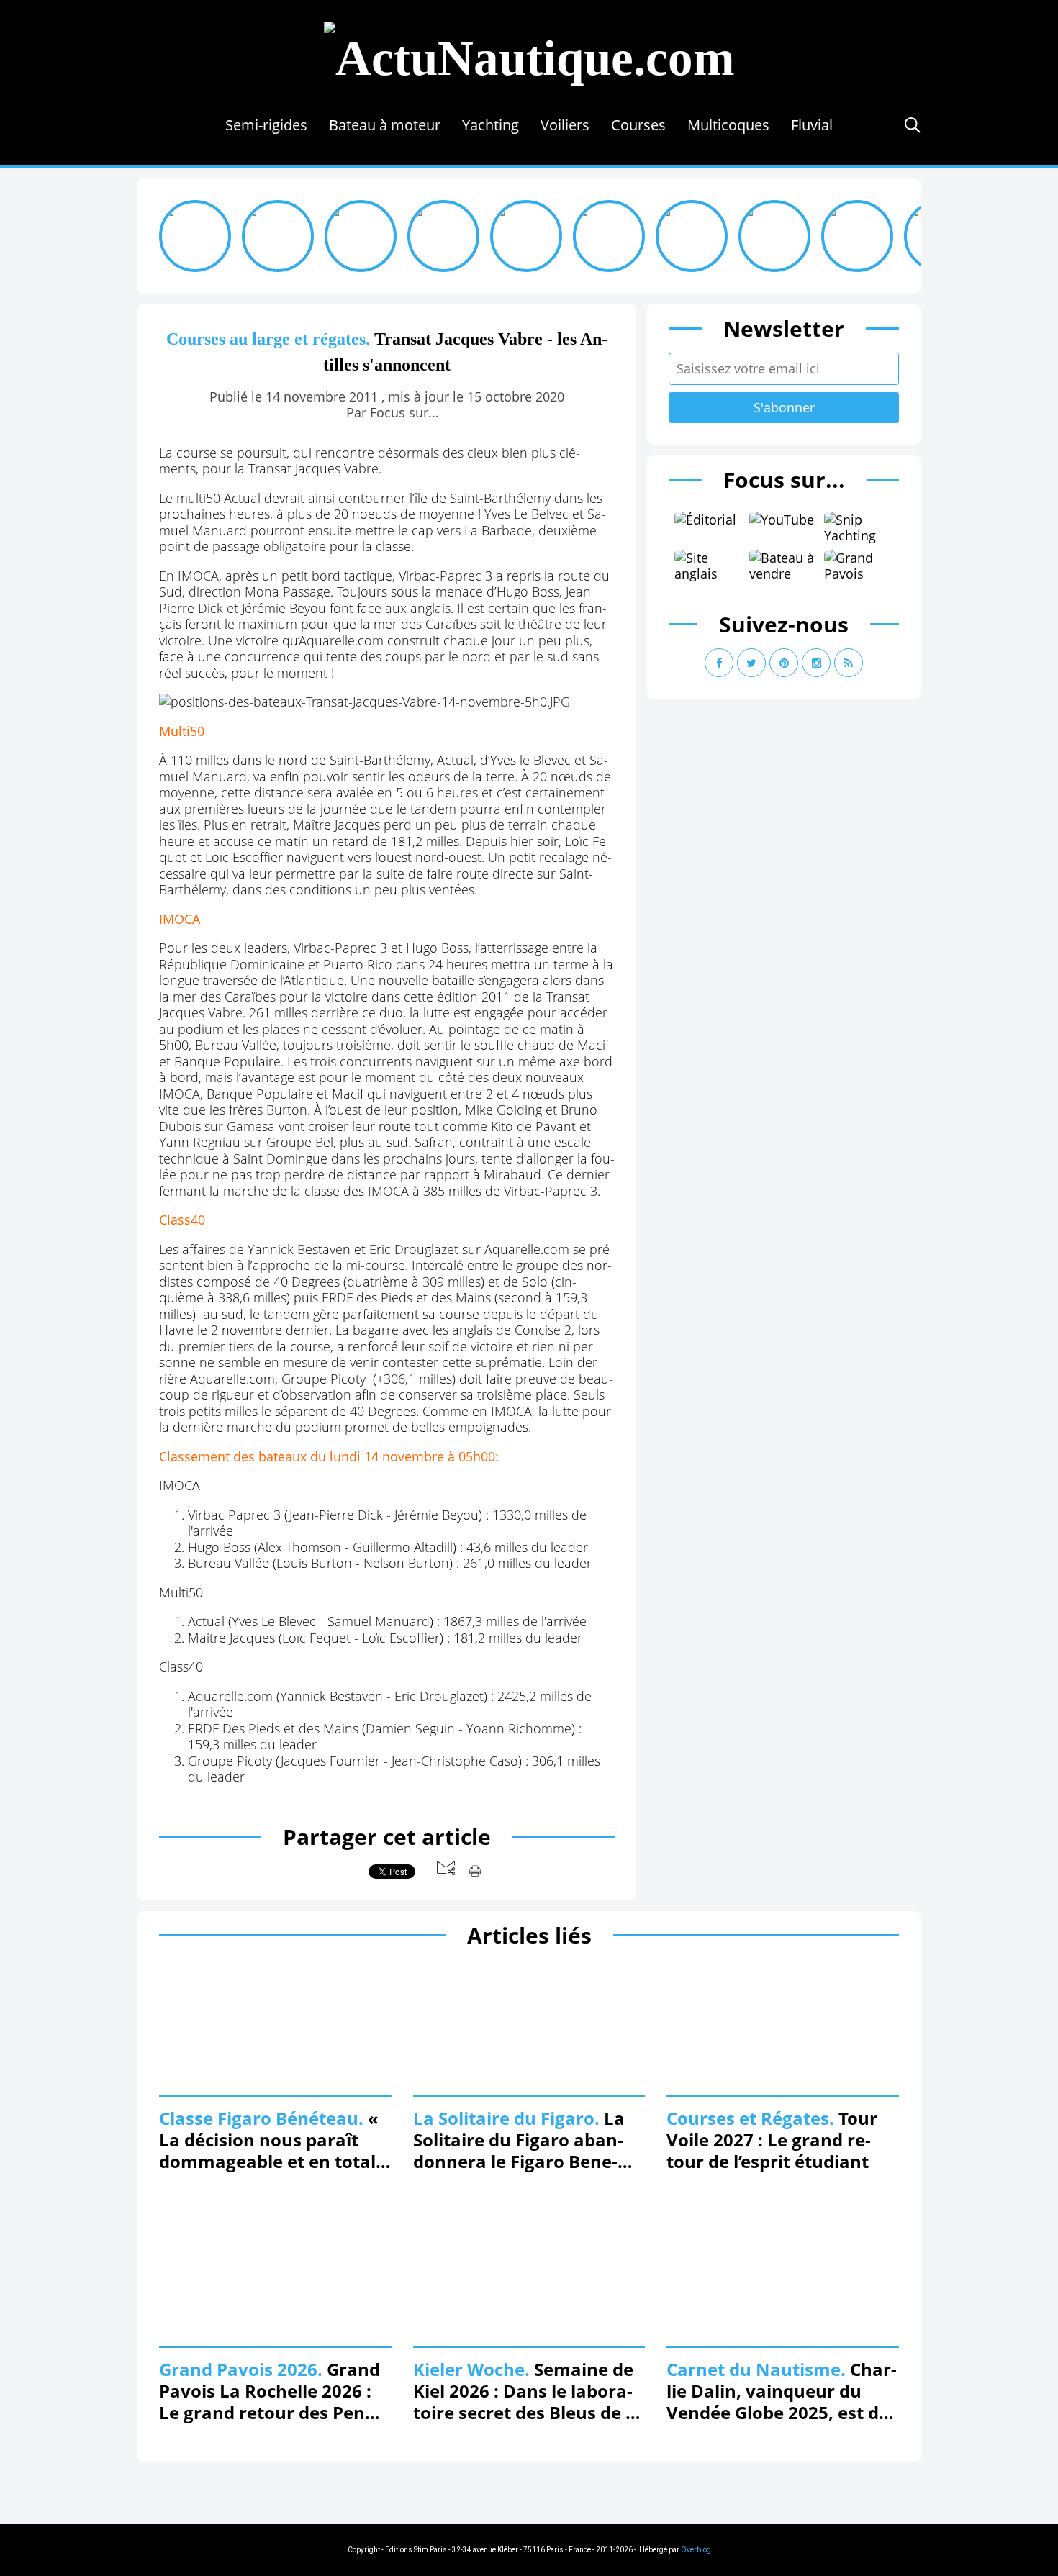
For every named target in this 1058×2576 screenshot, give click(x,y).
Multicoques (728, 125)
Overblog (696, 2550)
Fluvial (812, 125)
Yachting (490, 125)
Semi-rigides (266, 125)
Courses (638, 125)
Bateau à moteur (385, 125)
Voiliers (565, 125)
